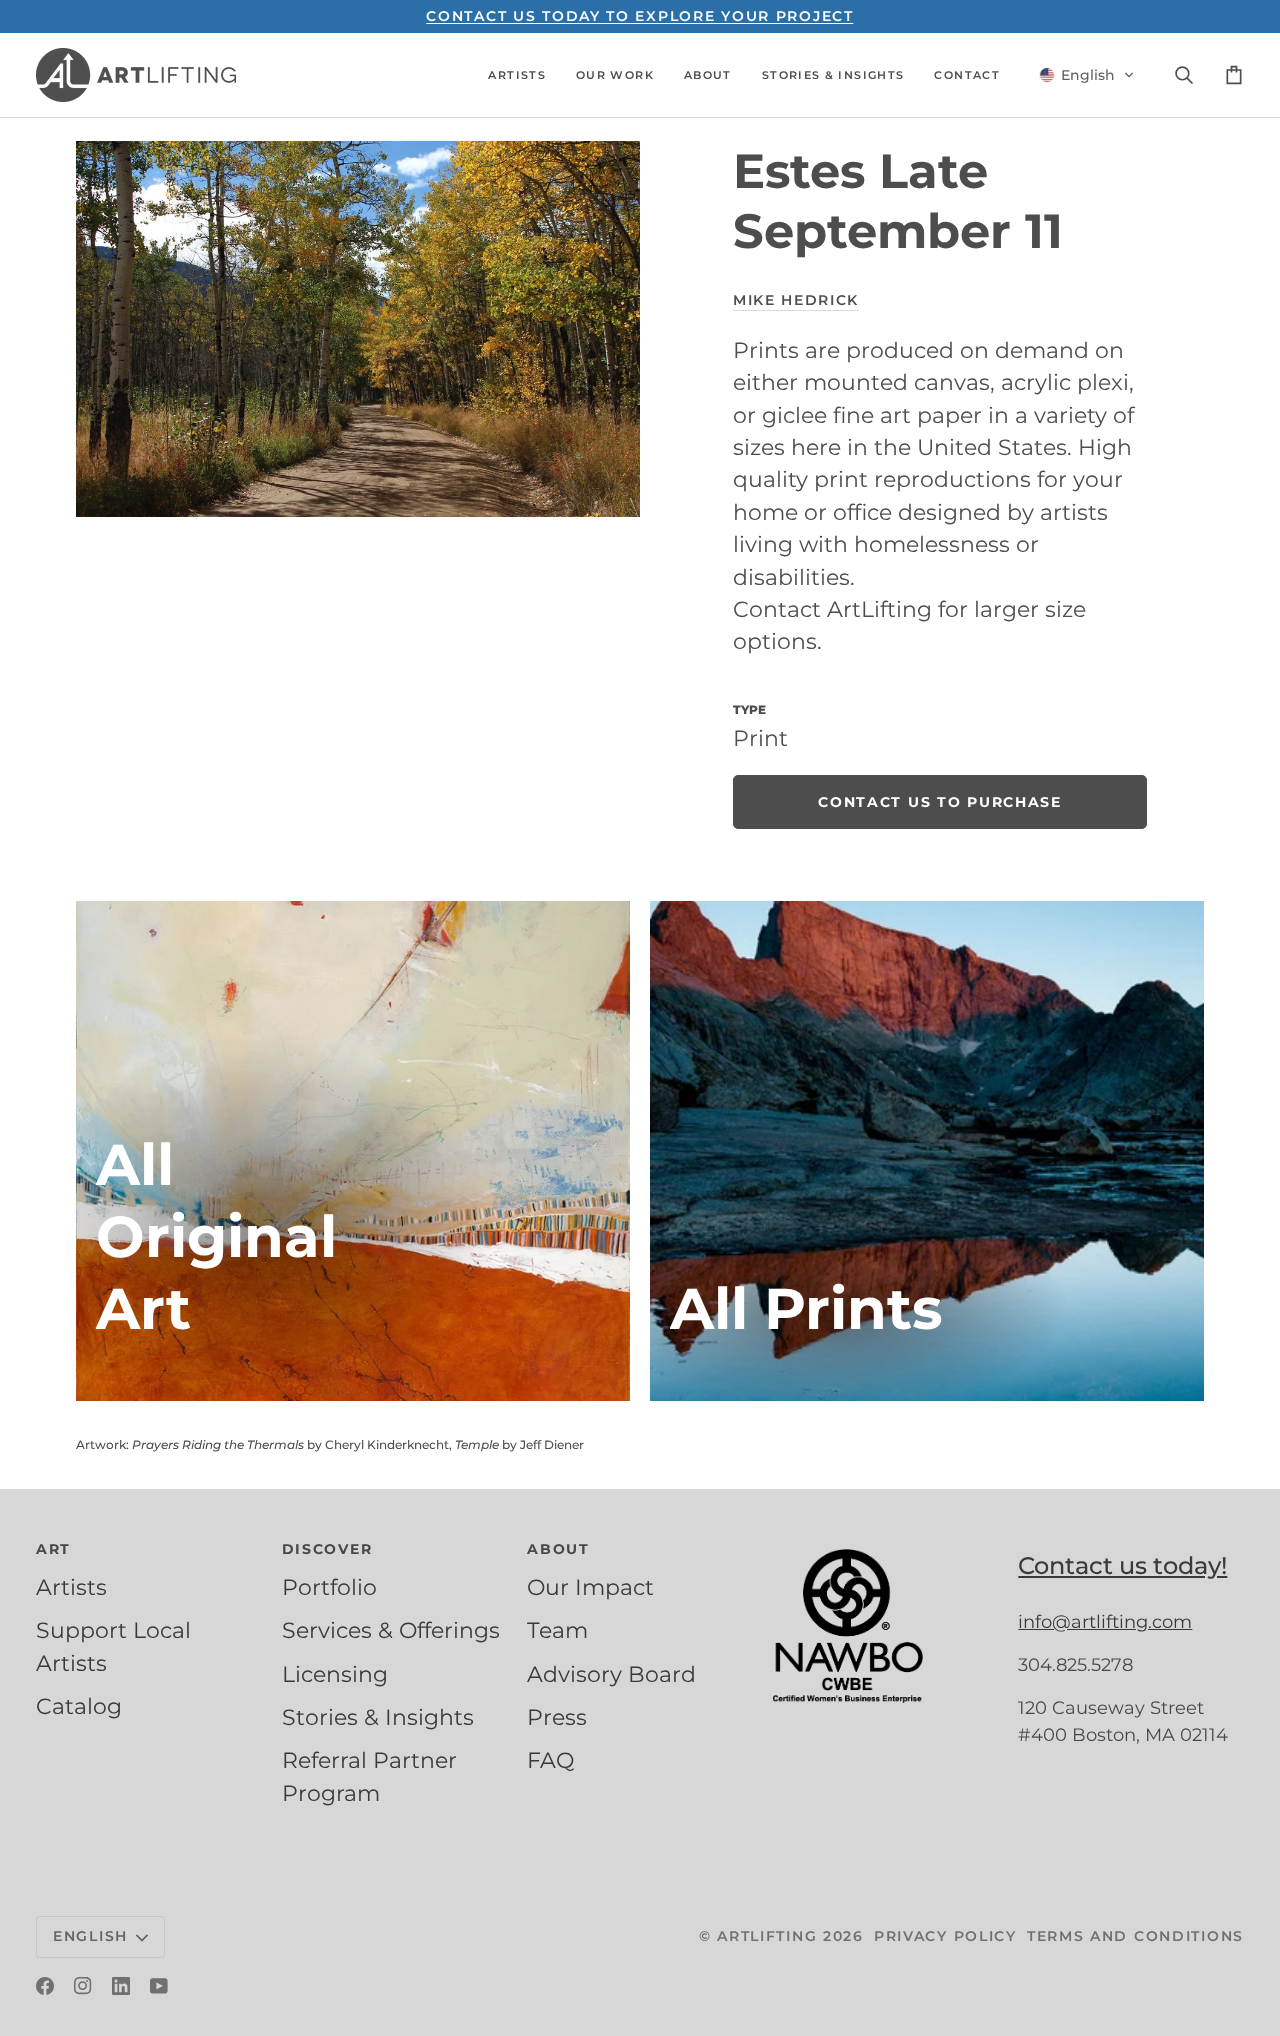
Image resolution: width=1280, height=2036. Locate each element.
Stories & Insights (378, 1717)
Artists (71, 1587)
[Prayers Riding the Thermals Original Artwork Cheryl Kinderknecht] (353, 1151)
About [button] (558, 1549)
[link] (940, 802)
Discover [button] (327, 1549)
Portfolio (329, 1587)
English (90, 1936)
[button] (517, 75)
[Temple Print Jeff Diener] (927, 1151)
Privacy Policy (945, 1936)
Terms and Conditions (1135, 1936)
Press (557, 1717)
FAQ (550, 1760)
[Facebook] (45, 1986)
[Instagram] (83, 1986)
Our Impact (590, 1587)
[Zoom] (358, 329)
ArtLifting (767, 1936)
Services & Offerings (391, 1630)
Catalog (79, 1706)
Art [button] (53, 1549)
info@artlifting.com (1105, 1622)
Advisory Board (611, 1674)
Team (557, 1630)
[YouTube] (159, 1986)
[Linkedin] (121, 1986)
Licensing (335, 1674)
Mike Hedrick (796, 300)
